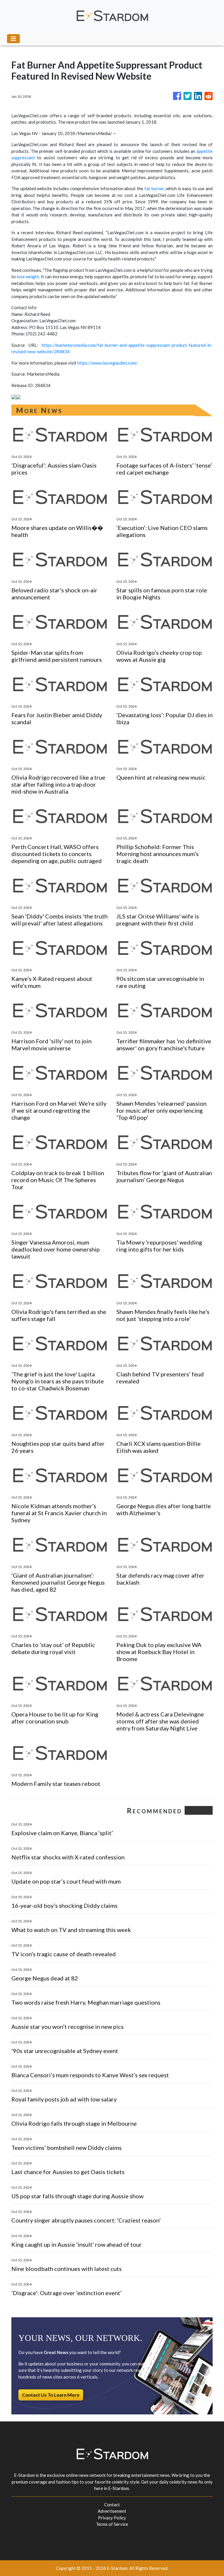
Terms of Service (112, 2524)
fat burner (154, 188)
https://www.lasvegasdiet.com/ (107, 363)
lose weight (28, 276)
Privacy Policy (112, 2518)
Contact (112, 2505)
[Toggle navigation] (13, 39)
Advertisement (112, 2511)
